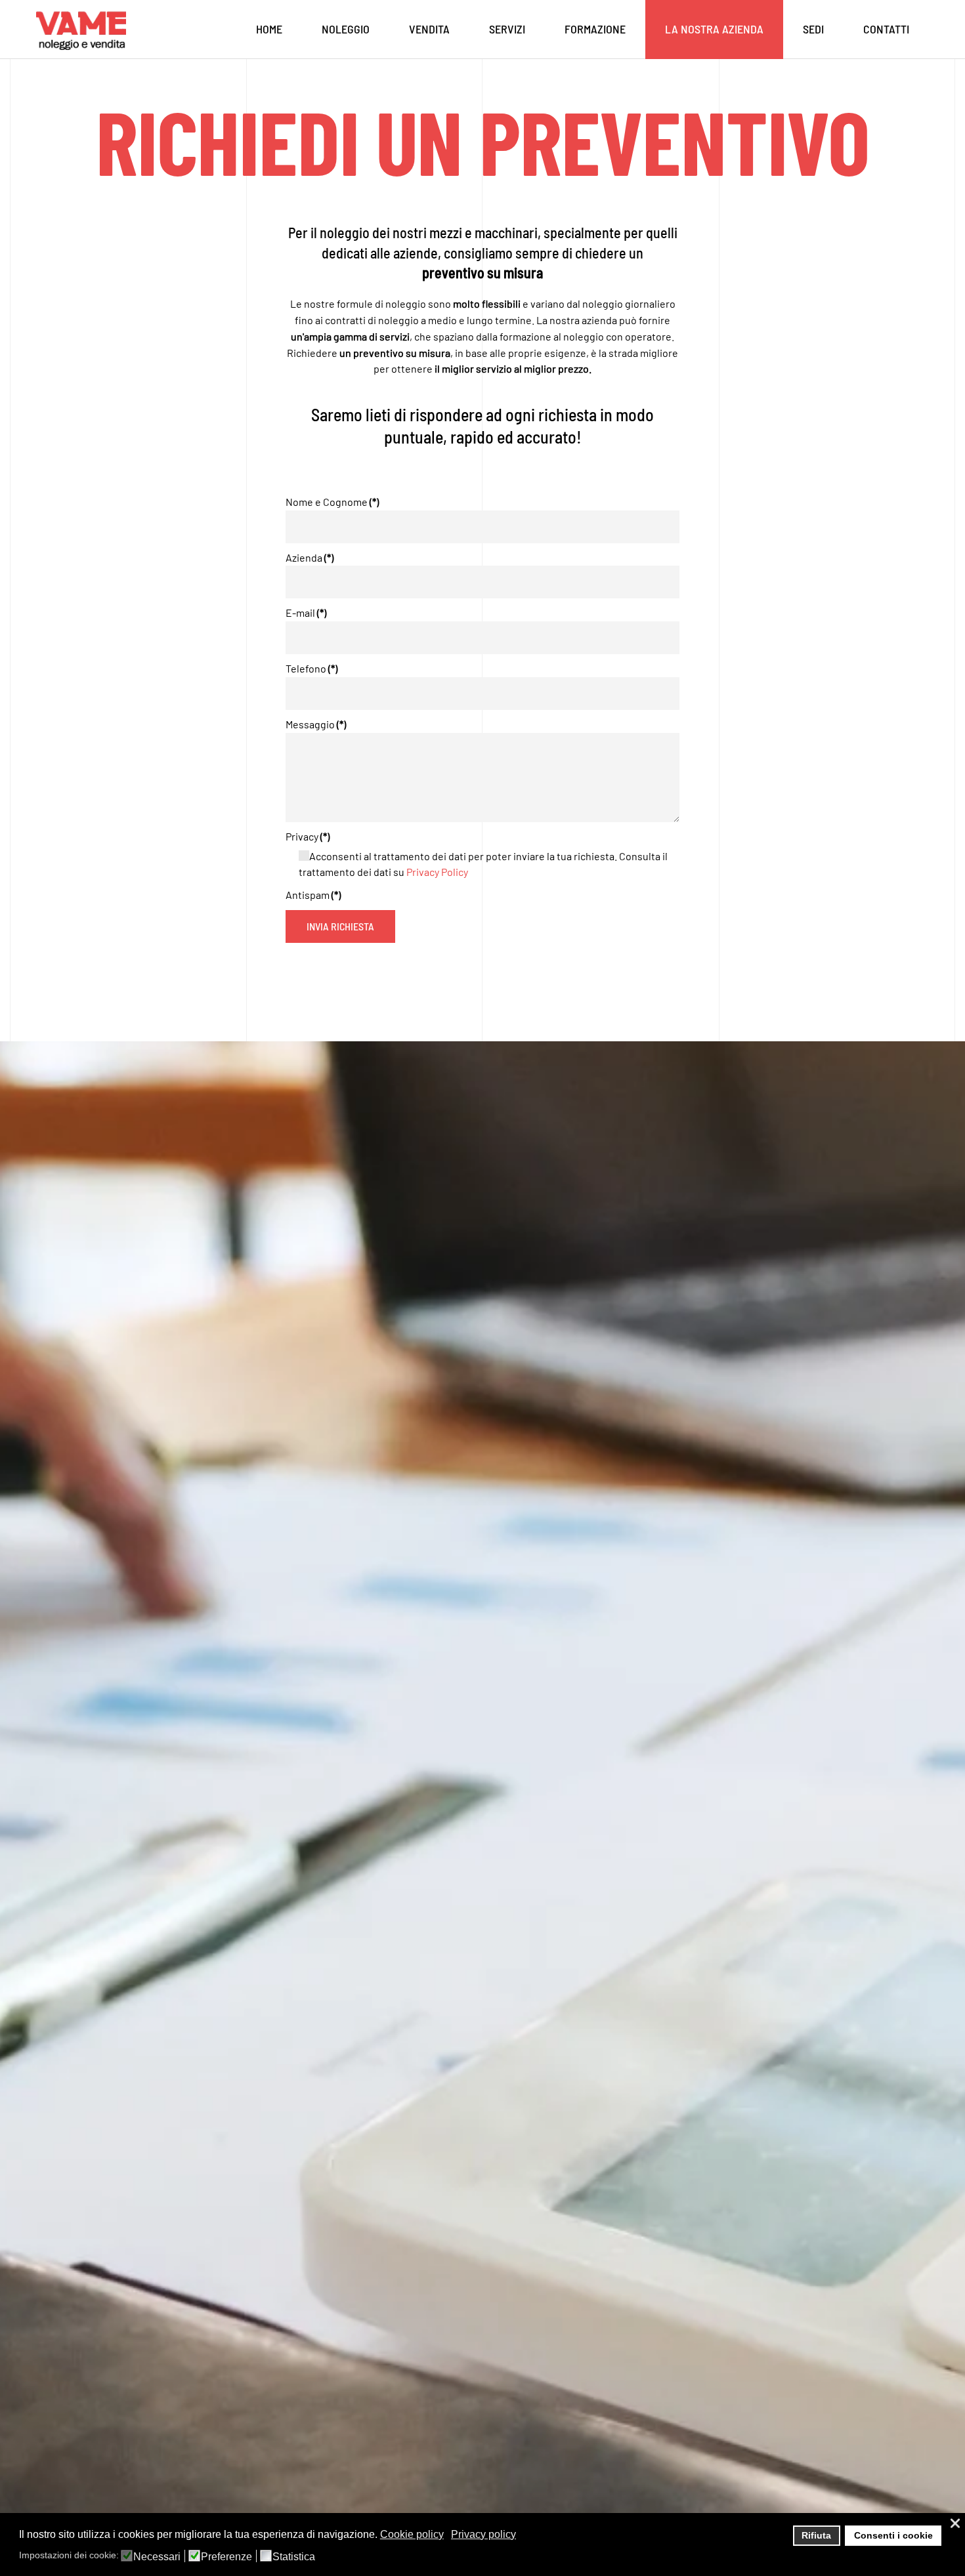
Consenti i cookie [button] (893, 2535)
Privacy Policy (437, 872)
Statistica (294, 2557)
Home (269, 29)
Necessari (157, 2557)
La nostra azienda (714, 29)
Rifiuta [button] (816, 2535)
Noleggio (346, 29)
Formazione (595, 29)
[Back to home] (84, 30)
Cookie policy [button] (412, 2534)
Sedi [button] (813, 29)
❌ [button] (955, 2523)
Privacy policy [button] (483, 2534)
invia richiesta (340, 926)
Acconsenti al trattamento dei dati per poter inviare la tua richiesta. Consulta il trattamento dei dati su (483, 864)
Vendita (429, 29)
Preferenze (226, 2557)
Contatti (886, 29)
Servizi (507, 29)
